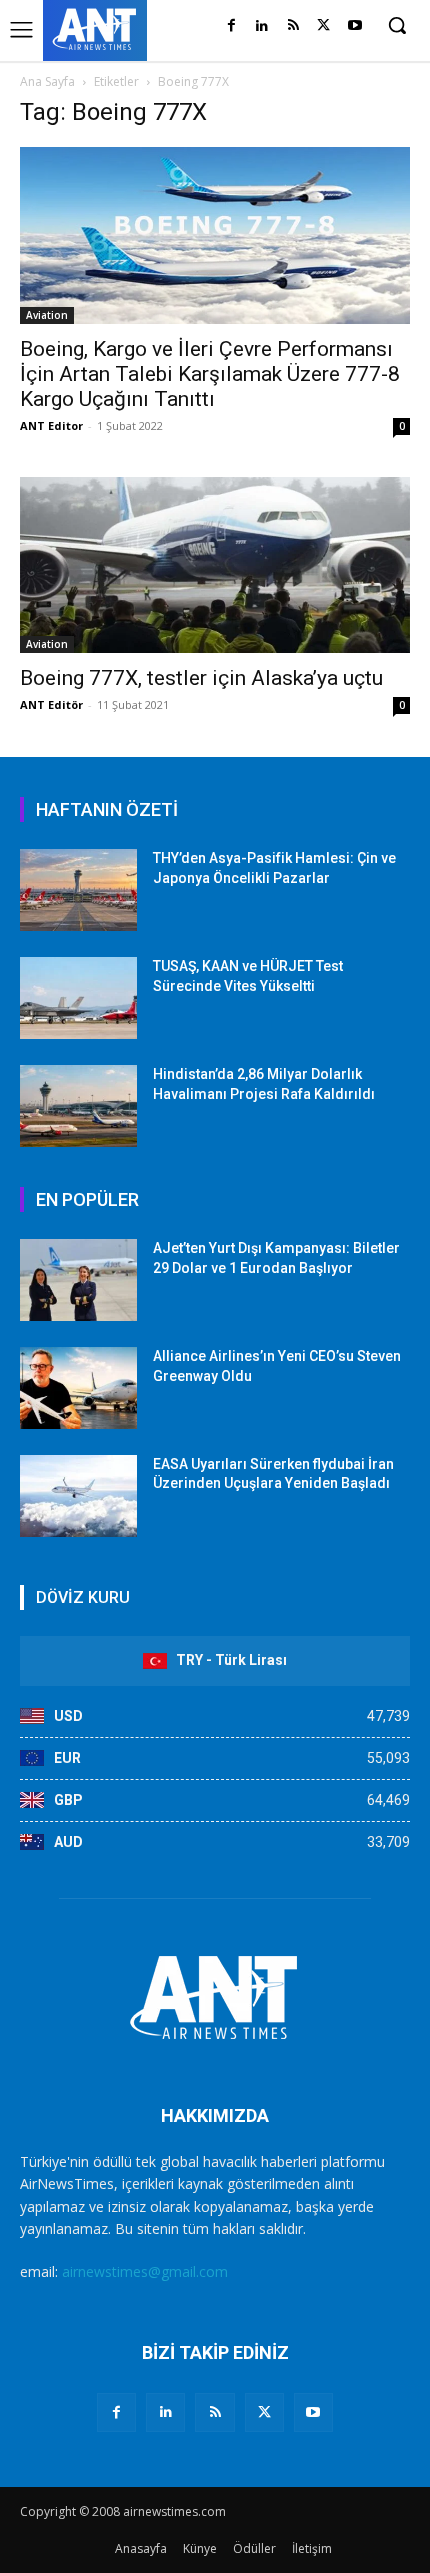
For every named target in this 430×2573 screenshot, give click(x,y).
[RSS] (293, 26)
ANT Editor (51, 425)
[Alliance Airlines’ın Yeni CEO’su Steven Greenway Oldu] (78, 1388)
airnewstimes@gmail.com (145, 2271)
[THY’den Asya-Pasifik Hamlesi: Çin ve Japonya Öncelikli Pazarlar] (78, 890)
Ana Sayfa (47, 81)
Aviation (47, 315)
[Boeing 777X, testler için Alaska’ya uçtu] (215, 565)
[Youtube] (354, 26)
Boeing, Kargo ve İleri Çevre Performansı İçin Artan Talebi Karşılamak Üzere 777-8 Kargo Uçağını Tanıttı (210, 374)
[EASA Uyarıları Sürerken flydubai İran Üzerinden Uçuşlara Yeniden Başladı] (78, 1496)
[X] (323, 26)
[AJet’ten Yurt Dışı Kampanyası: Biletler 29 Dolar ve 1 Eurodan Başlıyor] (78, 1280)
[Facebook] (231, 26)
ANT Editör (51, 704)
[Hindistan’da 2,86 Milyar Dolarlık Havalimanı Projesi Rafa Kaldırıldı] (78, 1106)
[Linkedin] (262, 26)
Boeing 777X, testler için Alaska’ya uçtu (201, 678)
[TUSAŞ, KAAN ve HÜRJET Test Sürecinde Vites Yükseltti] (78, 998)
